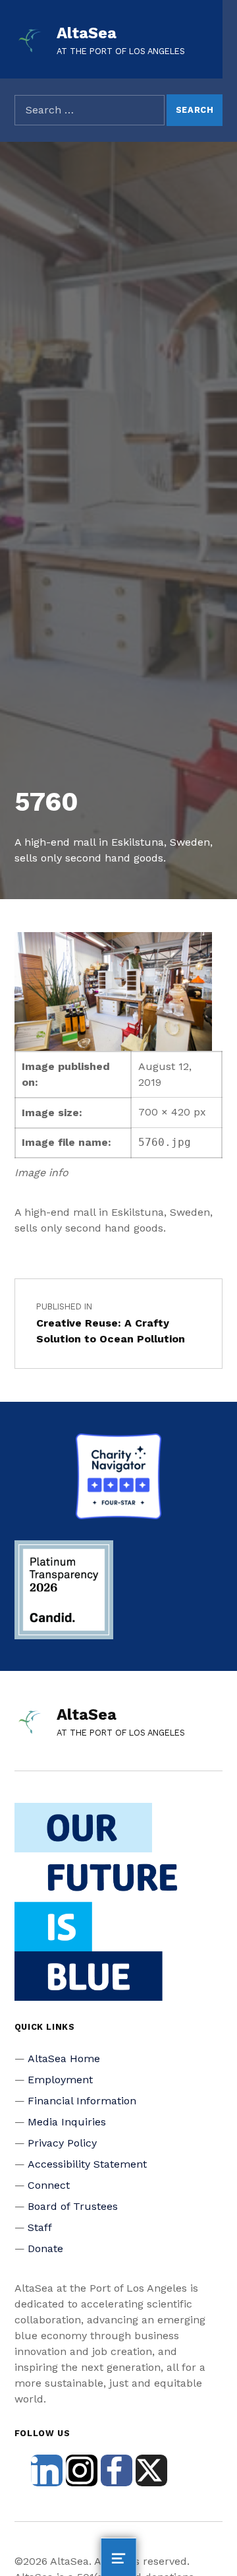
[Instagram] (82, 2470)
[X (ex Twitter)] (151, 2470)
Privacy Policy (62, 2143)
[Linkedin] (47, 2470)
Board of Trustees (73, 2206)
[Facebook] (117, 2470)
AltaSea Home (64, 2058)
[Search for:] (90, 110)
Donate (45, 2248)
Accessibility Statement (87, 2164)
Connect (49, 2185)
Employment (60, 2080)
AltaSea (87, 33)
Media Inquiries (67, 2122)
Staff (40, 2227)
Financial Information (82, 2101)
